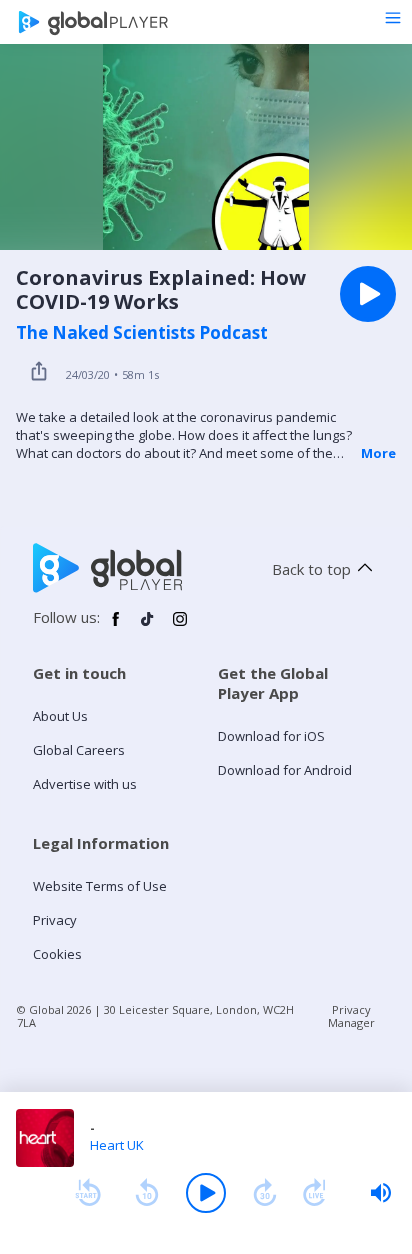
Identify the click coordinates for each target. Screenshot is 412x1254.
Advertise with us (85, 784)
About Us (60, 716)
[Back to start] (88, 1193)
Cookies (57, 954)
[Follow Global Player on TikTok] (148, 627)
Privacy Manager (351, 1016)
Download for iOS (271, 736)
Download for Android (285, 770)
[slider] (381, 1193)
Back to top (311, 569)
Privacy (55, 920)
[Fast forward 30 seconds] (265, 1193)
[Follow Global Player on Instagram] (180, 627)
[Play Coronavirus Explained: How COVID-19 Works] (368, 294)
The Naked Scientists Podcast (142, 333)
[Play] (206, 1193)
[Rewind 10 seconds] (147, 1193)
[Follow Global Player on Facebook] (116, 627)
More (378, 453)
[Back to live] (315, 1193)
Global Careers (79, 750)
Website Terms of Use (100, 886)
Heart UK (117, 1145)
